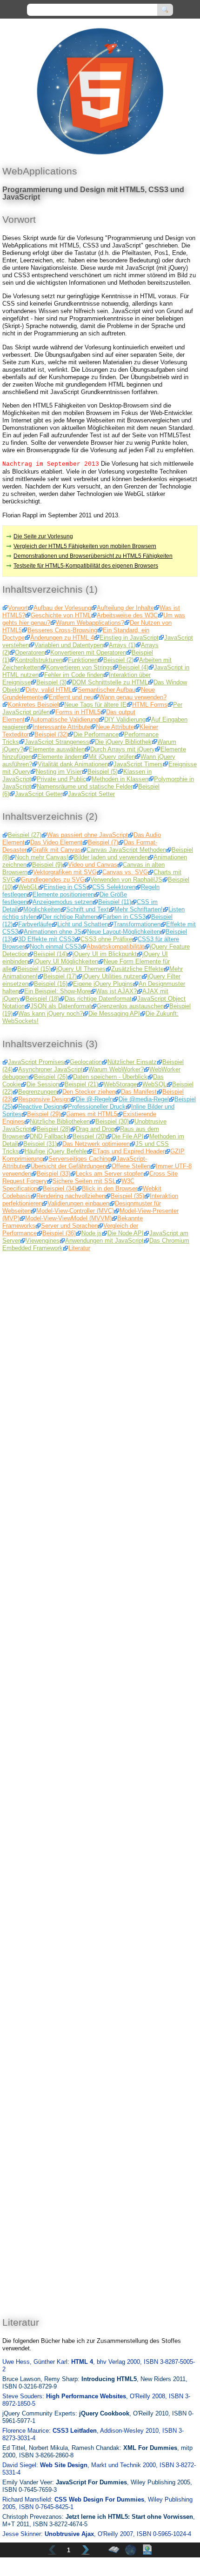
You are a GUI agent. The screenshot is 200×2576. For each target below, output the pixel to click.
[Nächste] (86, 2550)
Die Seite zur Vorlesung (43, 536)
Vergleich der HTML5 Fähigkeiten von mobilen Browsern (85, 546)
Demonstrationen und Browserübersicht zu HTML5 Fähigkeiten (93, 556)
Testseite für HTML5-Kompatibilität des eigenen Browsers (86, 566)
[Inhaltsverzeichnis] (114, 2550)
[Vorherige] (52, 2550)
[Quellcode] (147, 2550)
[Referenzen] (131, 2550)
